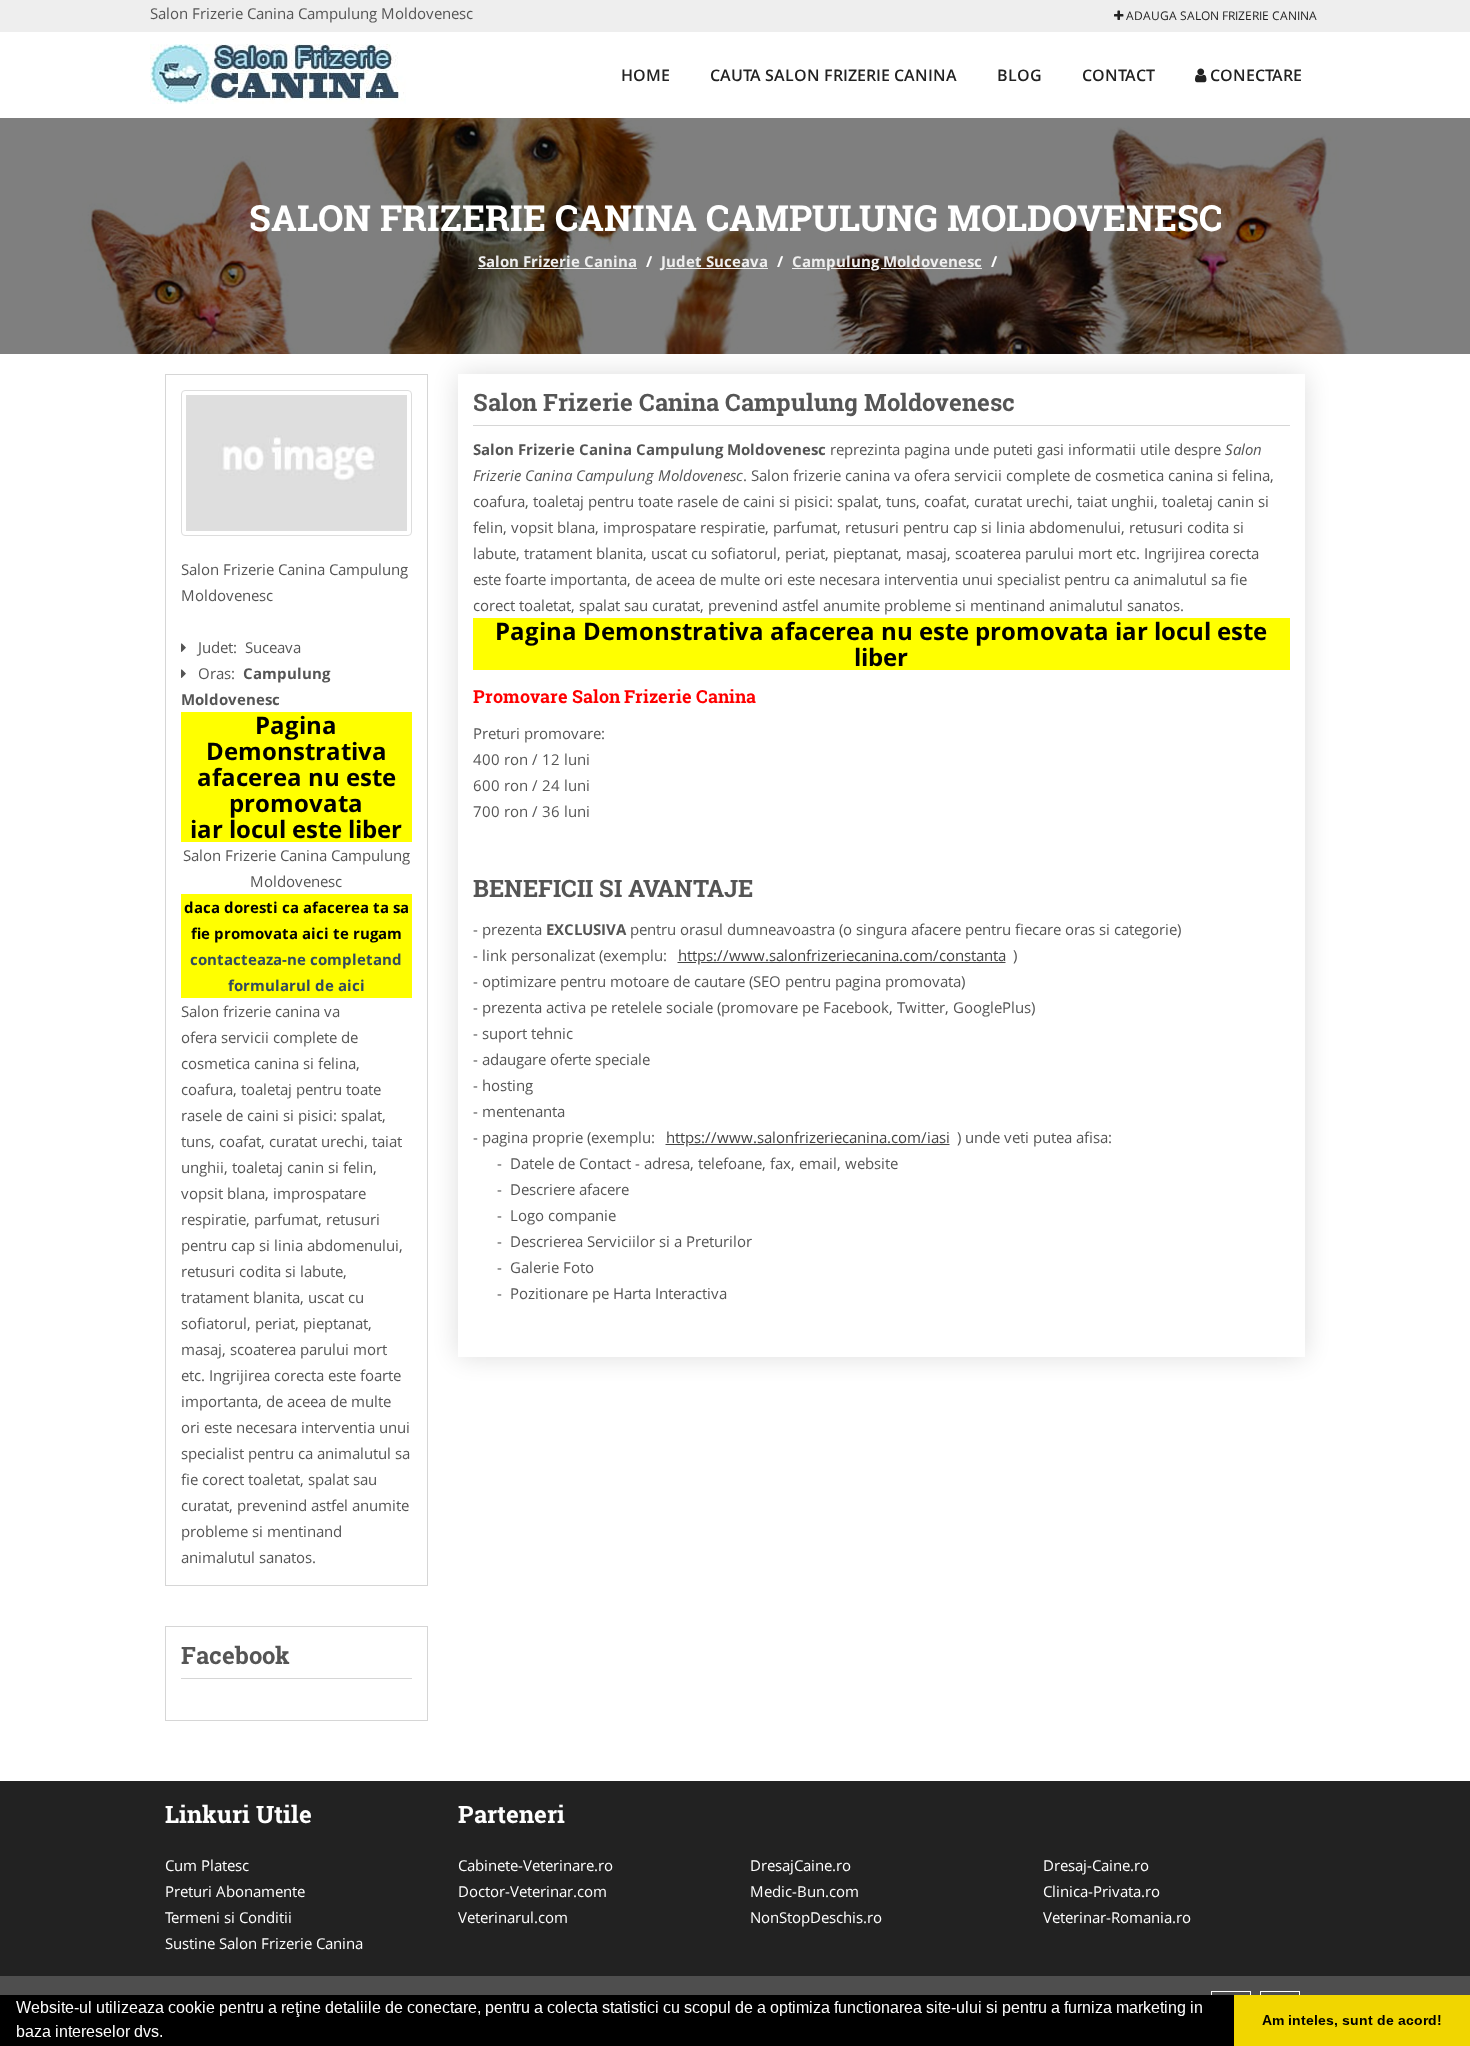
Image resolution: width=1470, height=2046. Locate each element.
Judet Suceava (714, 261)
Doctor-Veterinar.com (532, 1891)
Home (645, 75)
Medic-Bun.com (804, 1891)
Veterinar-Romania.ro (1117, 1917)
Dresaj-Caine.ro (1096, 1865)
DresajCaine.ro (800, 1865)
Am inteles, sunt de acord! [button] (1352, 2020)
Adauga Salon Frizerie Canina (1220, 15)
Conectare (1254, 75)
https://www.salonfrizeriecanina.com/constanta (842, 955)
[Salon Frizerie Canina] (281, 72)
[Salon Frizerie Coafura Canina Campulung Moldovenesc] (296, 463)
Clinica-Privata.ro (1101, 1891)
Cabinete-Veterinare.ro (535, 1865)
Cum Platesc (207, 1865)
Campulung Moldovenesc (887, 261)
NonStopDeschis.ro (816, 1917)
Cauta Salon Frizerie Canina (833, 75)
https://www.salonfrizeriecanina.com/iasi (808, 1137)
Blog (1019, 75)
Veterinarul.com (513, 1917)
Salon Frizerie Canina (557, 261)
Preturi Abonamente (235, 1891)
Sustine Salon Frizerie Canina (264, 1943)
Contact (1118, 75)
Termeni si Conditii (228, 1917)
